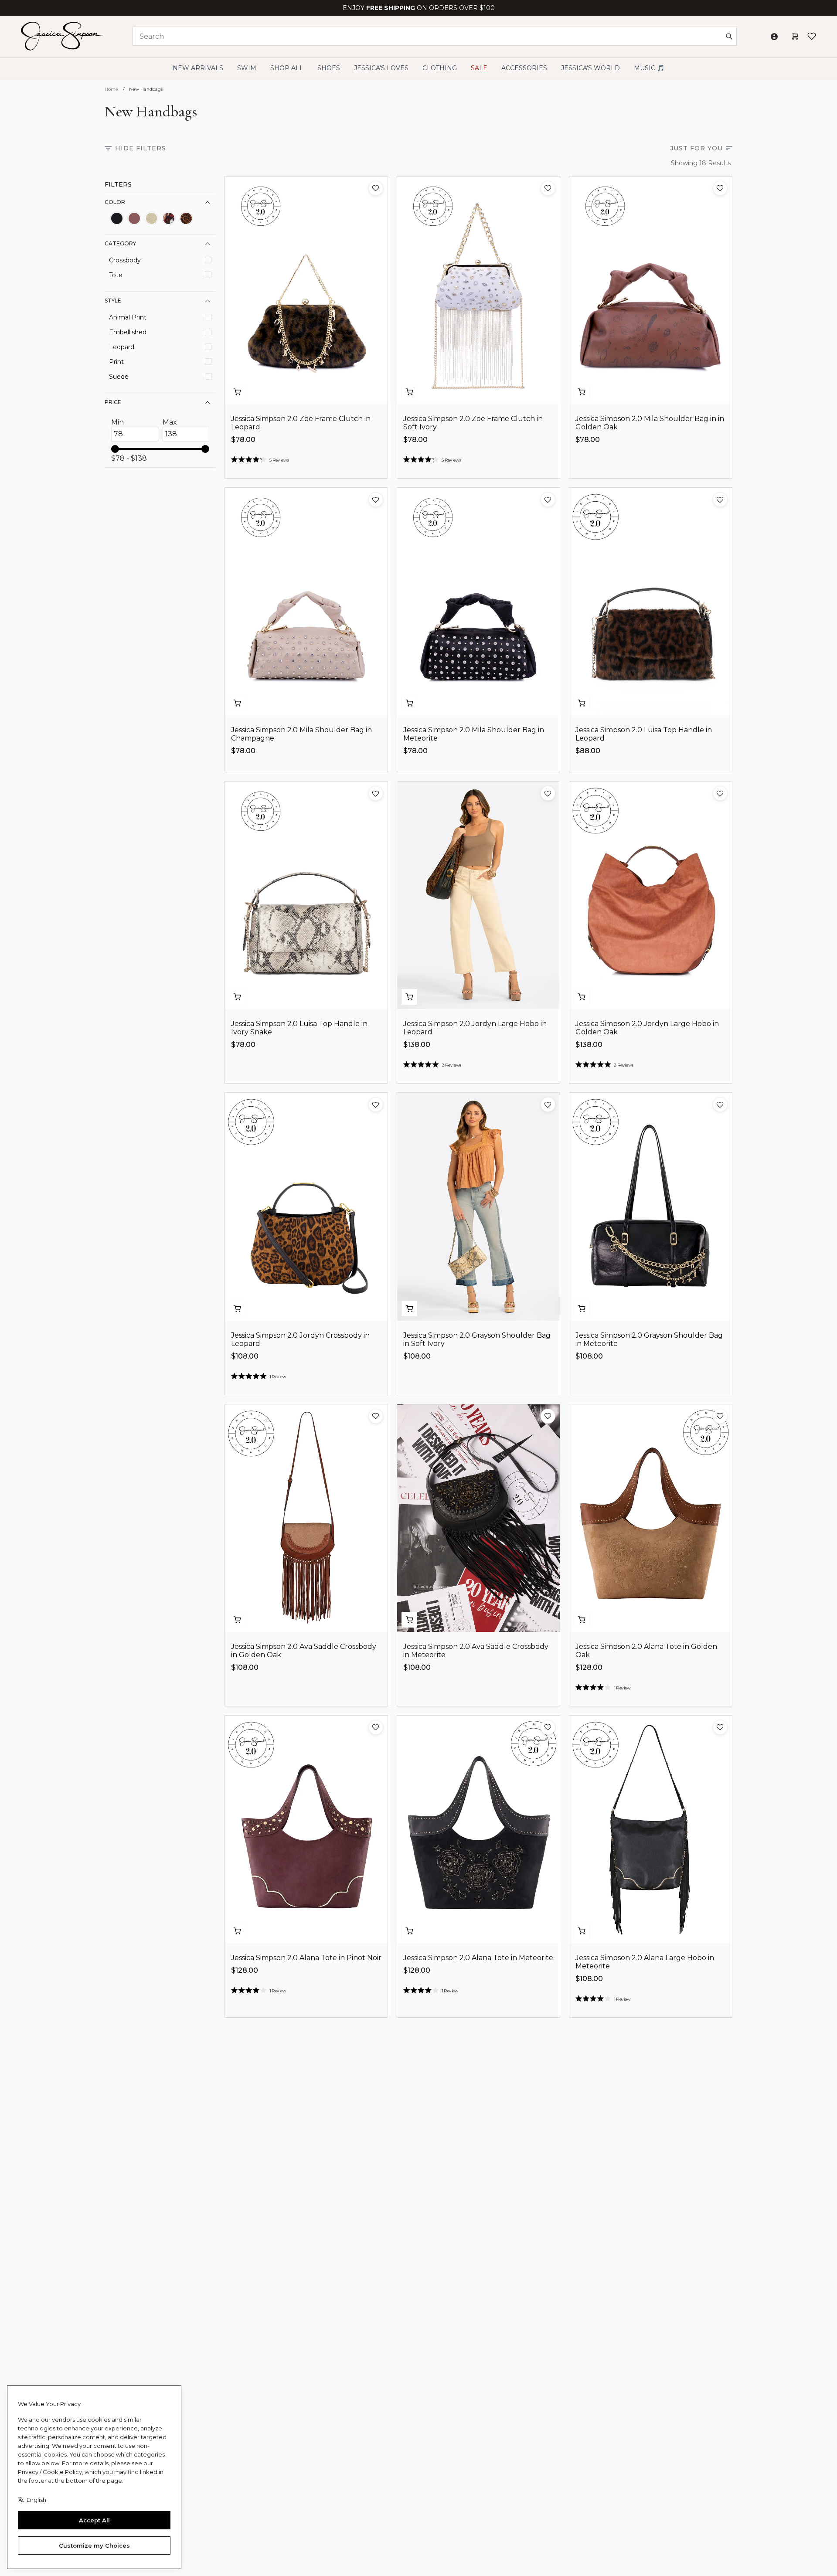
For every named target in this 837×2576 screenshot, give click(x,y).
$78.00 (243, 440)
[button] (376, 188)
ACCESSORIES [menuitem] (524, 68)
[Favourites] (812, 36)
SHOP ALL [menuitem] (287, 68)
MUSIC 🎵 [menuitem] (649, 68)
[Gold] (152, 218)
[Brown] (134, 218)
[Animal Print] (169, 218)
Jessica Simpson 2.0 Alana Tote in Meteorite (478, 1958)
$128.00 (589, 1667)
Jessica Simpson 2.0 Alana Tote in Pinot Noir (306, 1958)
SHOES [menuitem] (329, 68)
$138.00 (417, 1045)
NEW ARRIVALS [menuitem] (198, 68)
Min (117, 422)
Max (170, 422)
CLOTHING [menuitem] (440, 68)
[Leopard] (186, 218)
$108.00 (245, 1356)
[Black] (117, 218)
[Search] (729, 36)
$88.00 (588, 751)
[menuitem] (590, 68)
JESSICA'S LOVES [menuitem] (381, 68)
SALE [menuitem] (479, 68)
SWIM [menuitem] (247, 68)
